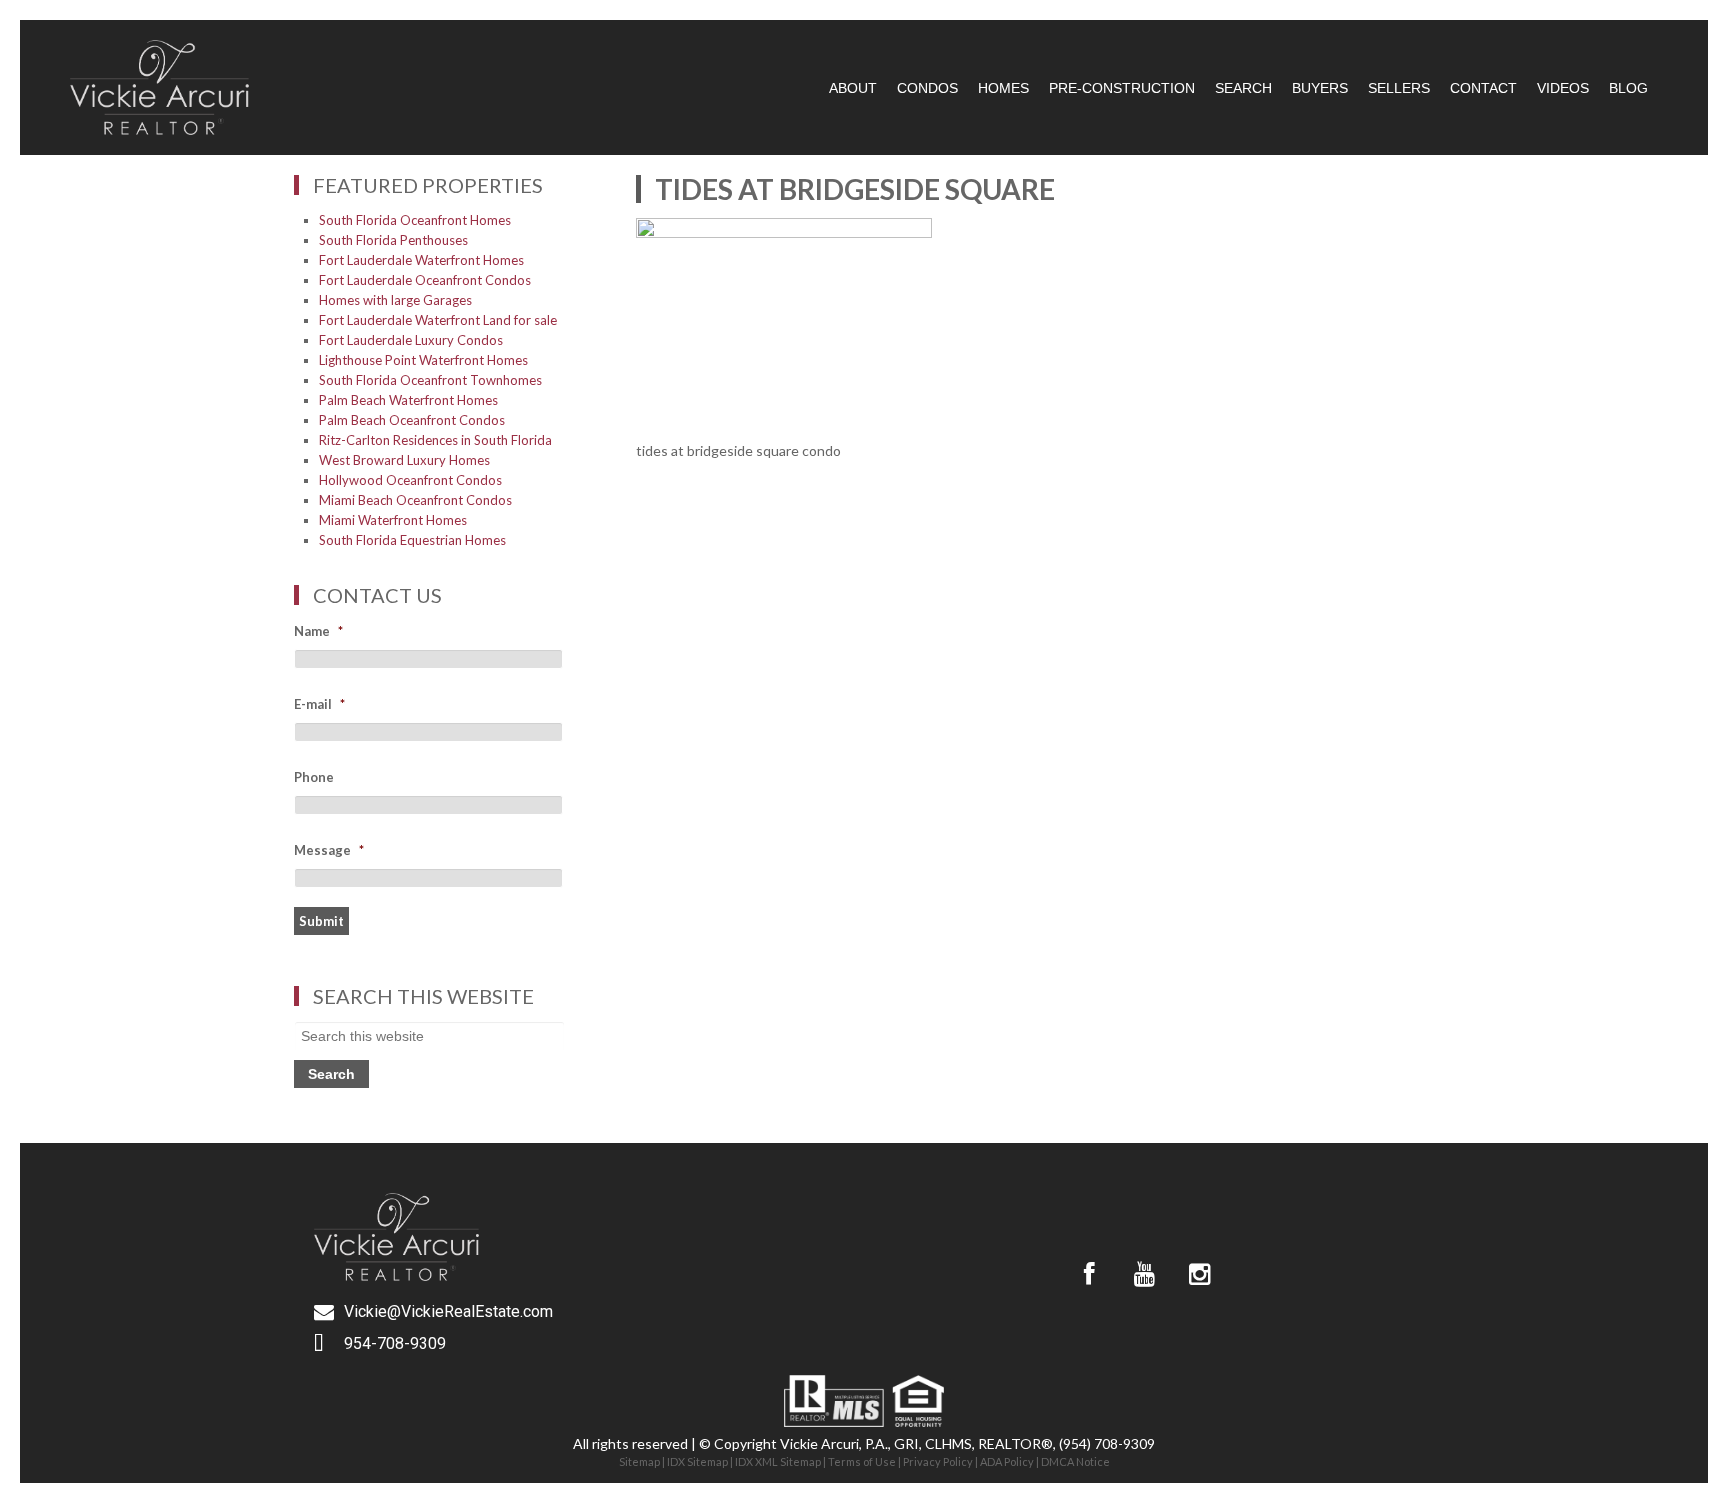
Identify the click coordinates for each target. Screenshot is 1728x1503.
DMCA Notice (1075, 1461)
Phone (314, 777)
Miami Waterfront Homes (393, 520)
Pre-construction (1122, 88)
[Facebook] (1089, 1274)
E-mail (319, 704)
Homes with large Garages (395, 300)
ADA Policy (1007, 1461)
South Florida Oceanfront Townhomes (430, 380)
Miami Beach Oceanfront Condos (415, 500)
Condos (927, 88)
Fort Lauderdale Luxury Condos (411, 340)
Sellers (1399, 88)
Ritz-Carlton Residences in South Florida (435, 440)
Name (318, 631)
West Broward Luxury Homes (404, 460)
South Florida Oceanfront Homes (415, 220)
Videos (1563, 88)
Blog (1628, 88)
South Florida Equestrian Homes (412, 540)
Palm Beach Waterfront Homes (408, 400)
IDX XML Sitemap (778, 1461)
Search (1243, 88)
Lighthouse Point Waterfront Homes (423, 360)
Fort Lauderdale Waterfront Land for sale (438, 320)
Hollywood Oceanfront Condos (410, 480)
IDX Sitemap (697, 1461)
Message (329, 850)
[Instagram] (1199, 1274)
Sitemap (639, 1461)
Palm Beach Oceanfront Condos (412, 420)
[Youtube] (1144, 1274)
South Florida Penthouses (393, 240)
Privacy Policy (938, 1461)
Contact (1483, 88)
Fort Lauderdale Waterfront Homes (421, 260)
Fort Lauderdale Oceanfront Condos (425, 280)
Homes (1003, 88)
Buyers (1320, 88)
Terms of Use (862, 1461)
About (853, 88)
